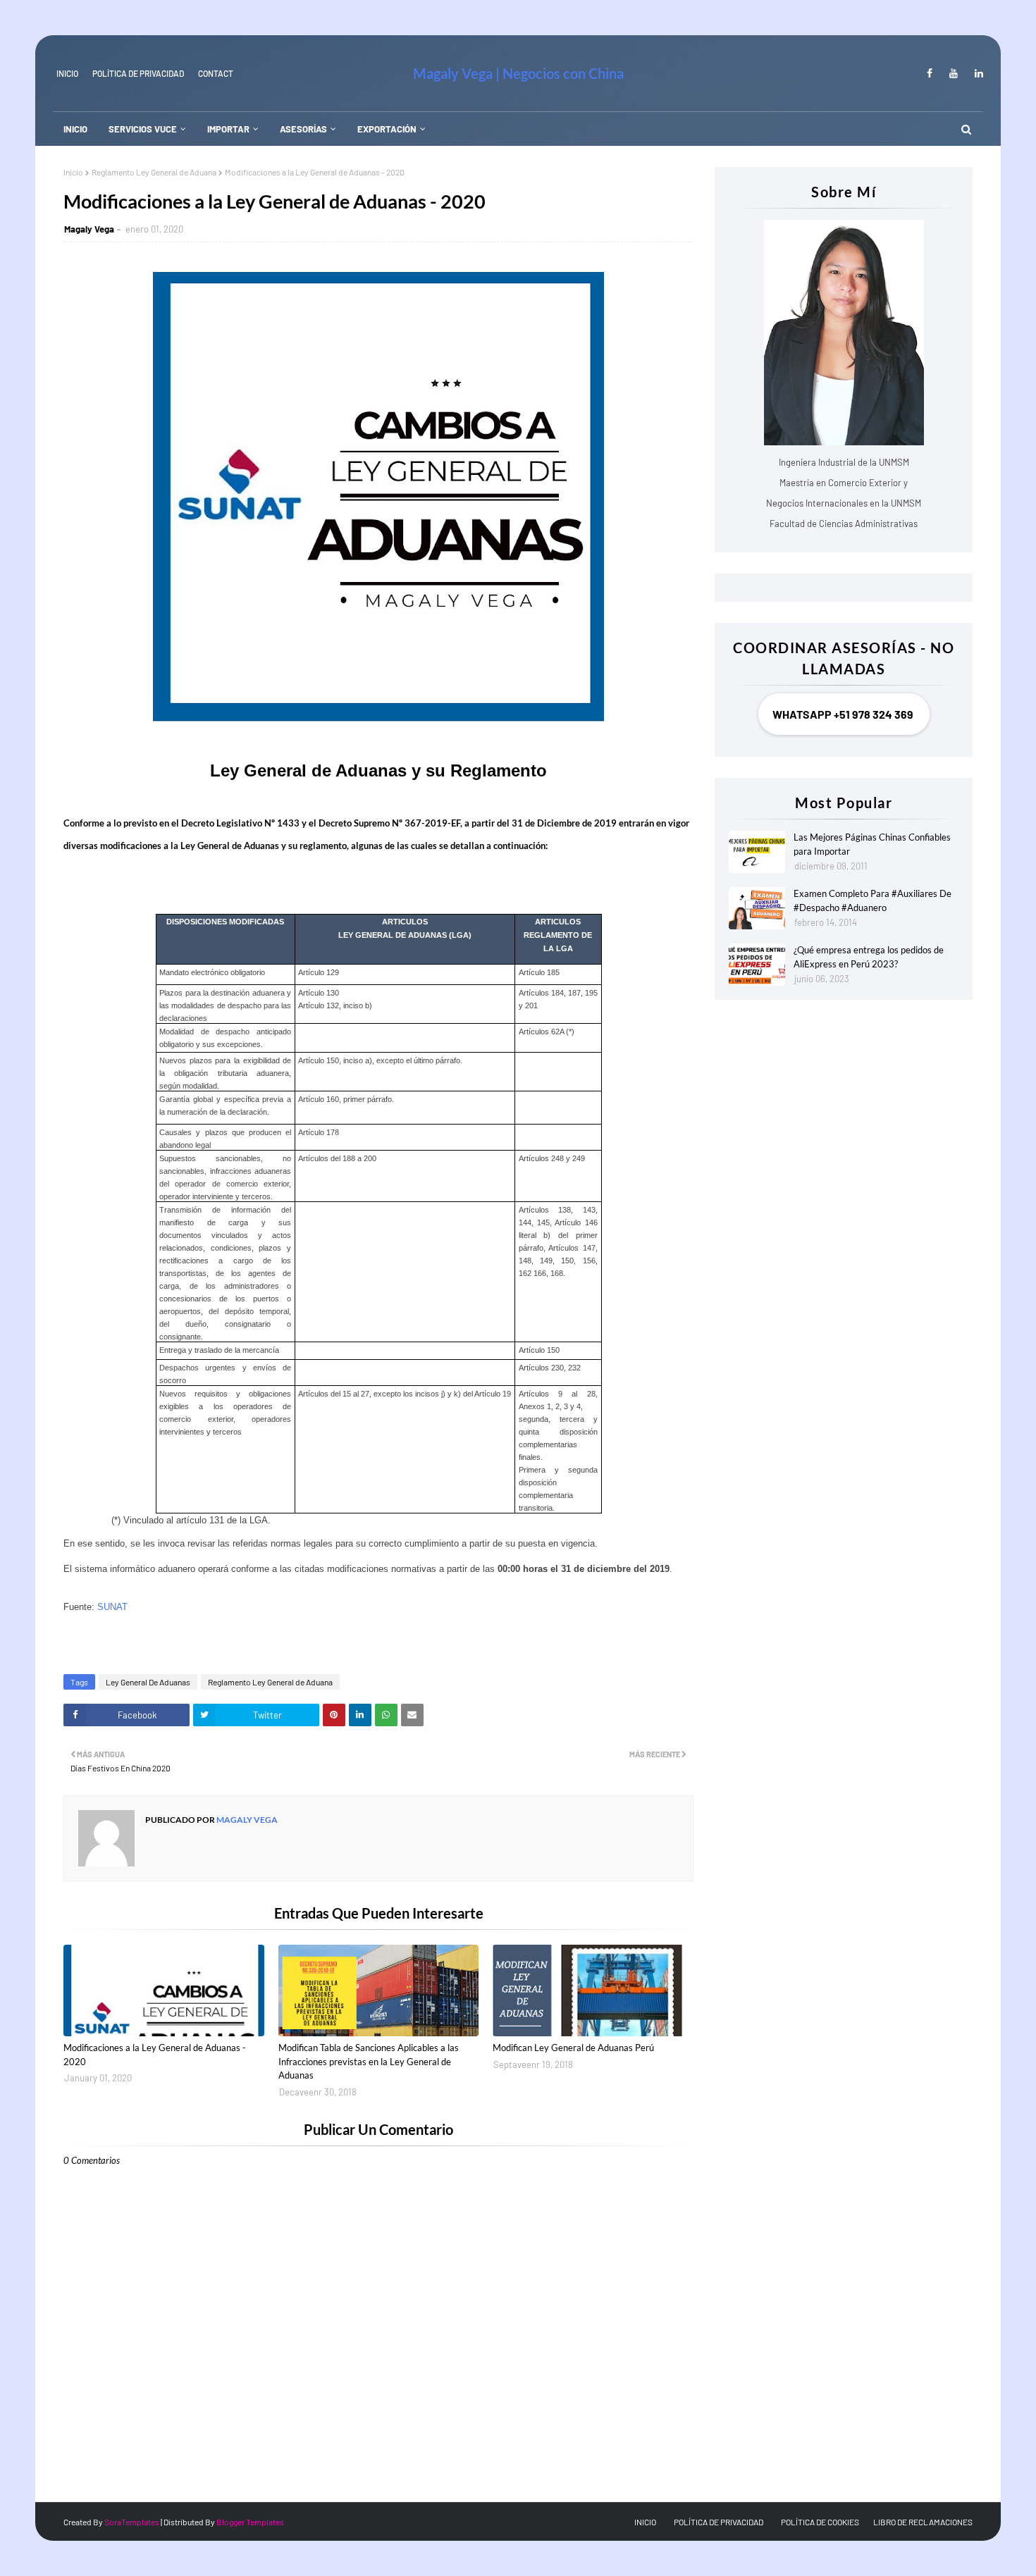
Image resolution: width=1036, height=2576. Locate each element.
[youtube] (954, 73)
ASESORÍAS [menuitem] (303, 129)
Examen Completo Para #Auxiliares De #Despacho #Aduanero (872, 900)
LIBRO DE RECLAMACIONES (923, 2522)
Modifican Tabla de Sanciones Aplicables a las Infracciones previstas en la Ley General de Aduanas (369, 2061)
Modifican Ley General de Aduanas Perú (573, 2048)
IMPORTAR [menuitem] (228, 129)
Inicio (73, 172)
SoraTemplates (132, 2522)
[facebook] (930, 73)
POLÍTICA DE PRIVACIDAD (719, 2522)
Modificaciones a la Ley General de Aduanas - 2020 (155, 2055)
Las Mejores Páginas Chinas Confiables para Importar (872, 844)
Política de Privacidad (138, 73)
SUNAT (112, 1607)
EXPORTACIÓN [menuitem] (387, 129)
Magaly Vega (89, 229)
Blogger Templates (250, 2522)
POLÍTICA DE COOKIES (820, 2522)
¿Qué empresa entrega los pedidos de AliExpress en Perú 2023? (869, 957)
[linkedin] (976, 73)
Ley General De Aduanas (148, 1682)
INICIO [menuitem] (75, 129)
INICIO (67, 73)
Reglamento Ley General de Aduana (154, 172)
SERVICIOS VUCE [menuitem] (143, 129)
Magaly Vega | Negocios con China (518, 73)
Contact (216, 73)
